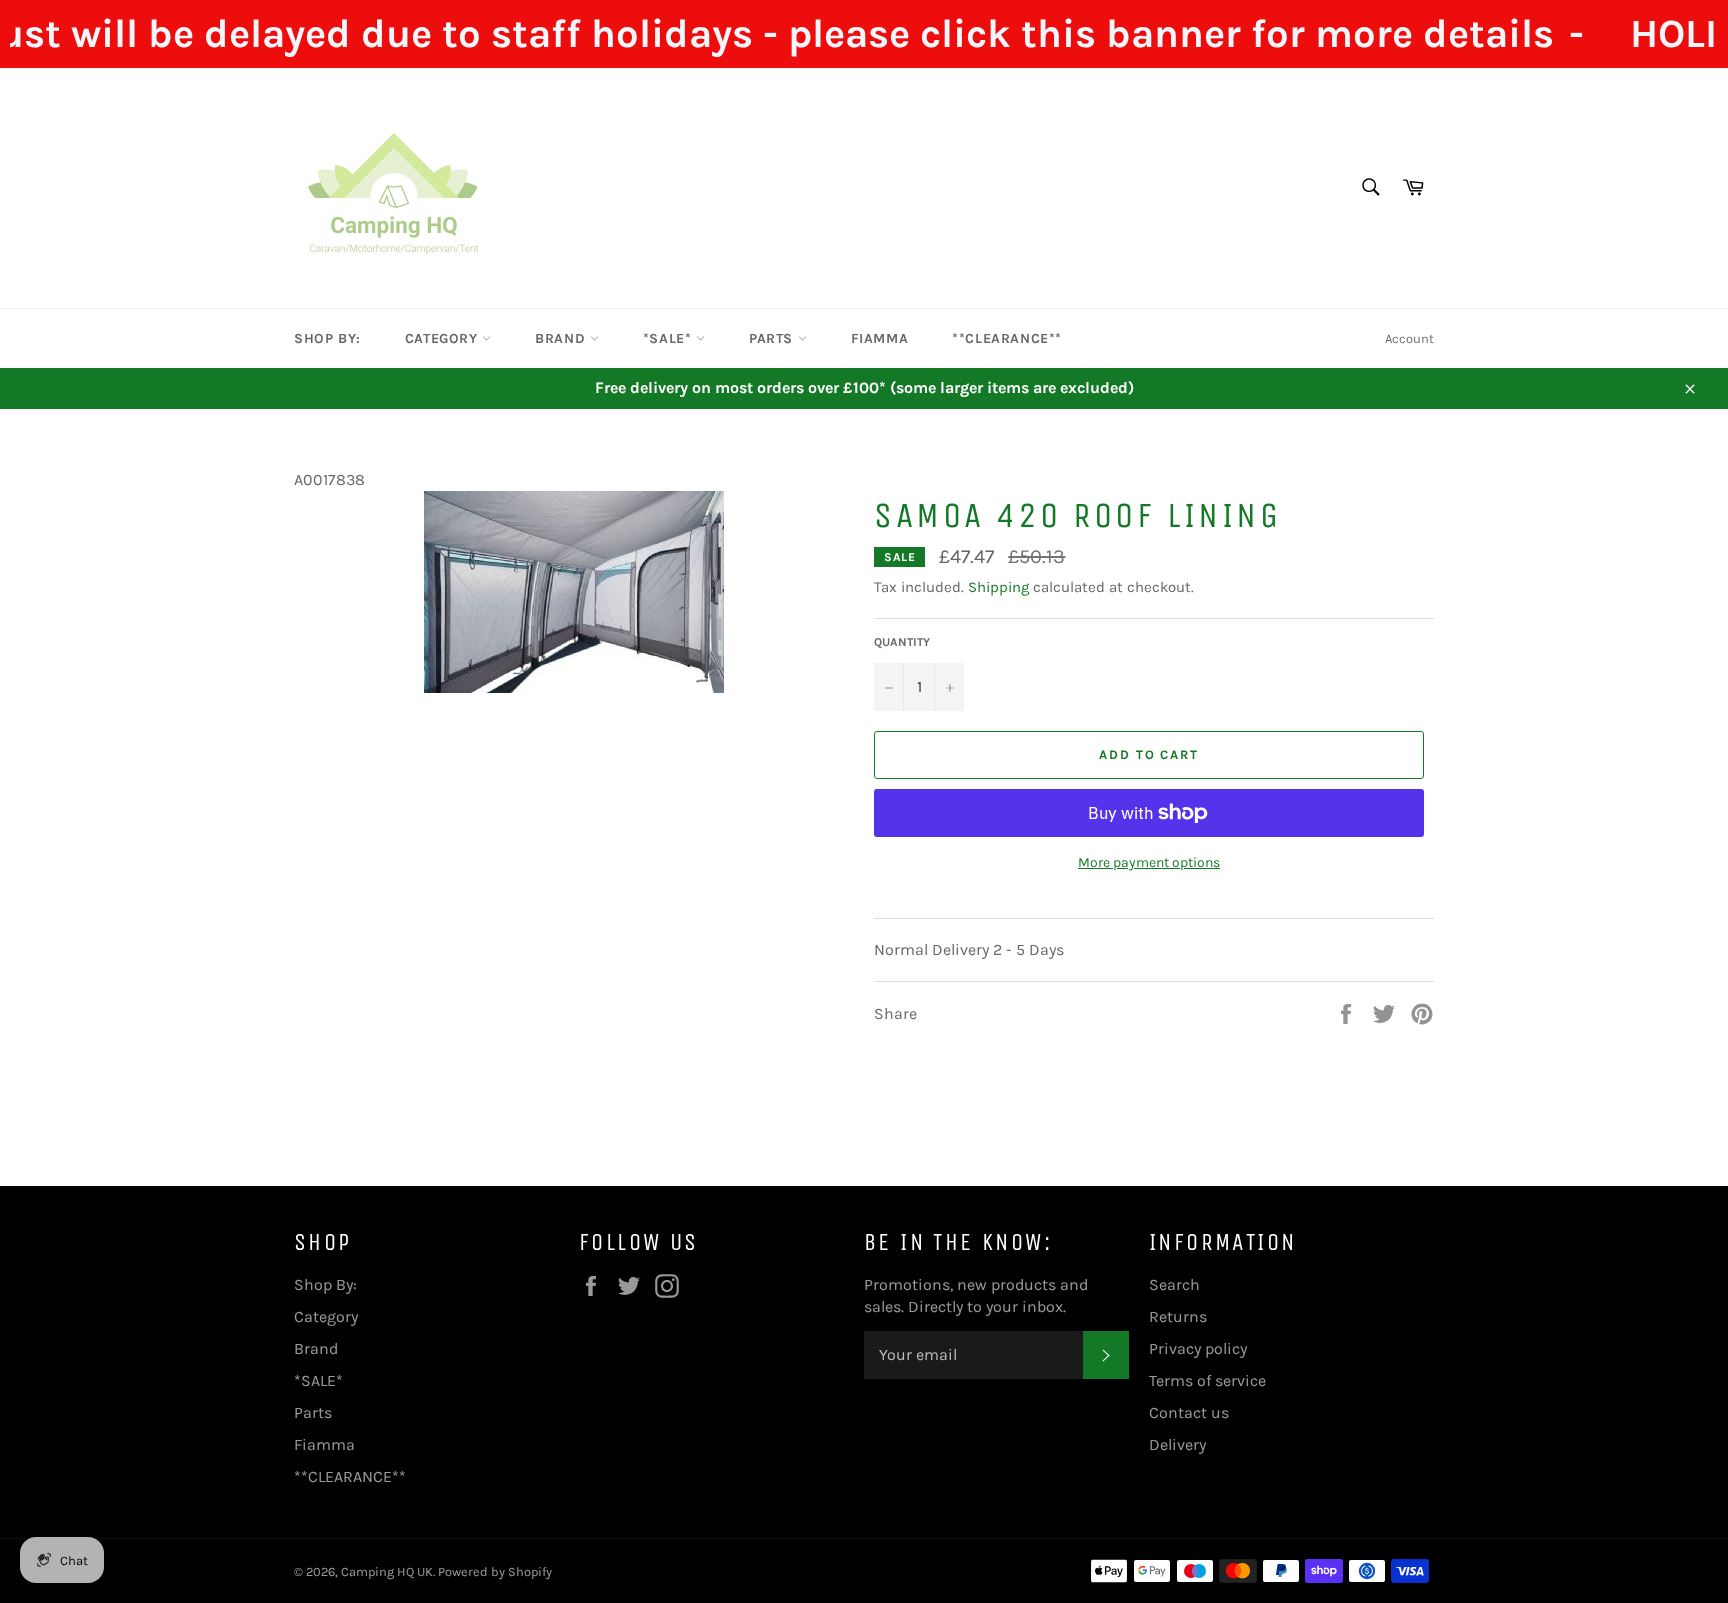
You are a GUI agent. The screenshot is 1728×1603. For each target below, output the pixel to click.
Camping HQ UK (387, 1571)
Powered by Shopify (495, 1571)
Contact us (1189, 1412)
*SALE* (669, 338)
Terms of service (1207, 1380)
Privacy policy (1198, 1348)
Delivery (1177, 1444)
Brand (562, 338)
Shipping (998, 587)
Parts (773, 338)
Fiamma (880, 338)
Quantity (902, 642)
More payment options (1149, 862)
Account (1409, 338)
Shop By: (327, 338)
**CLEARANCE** (1007, 338)
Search (1174, 1284)
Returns (1178, 1316)
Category (443, 338)
